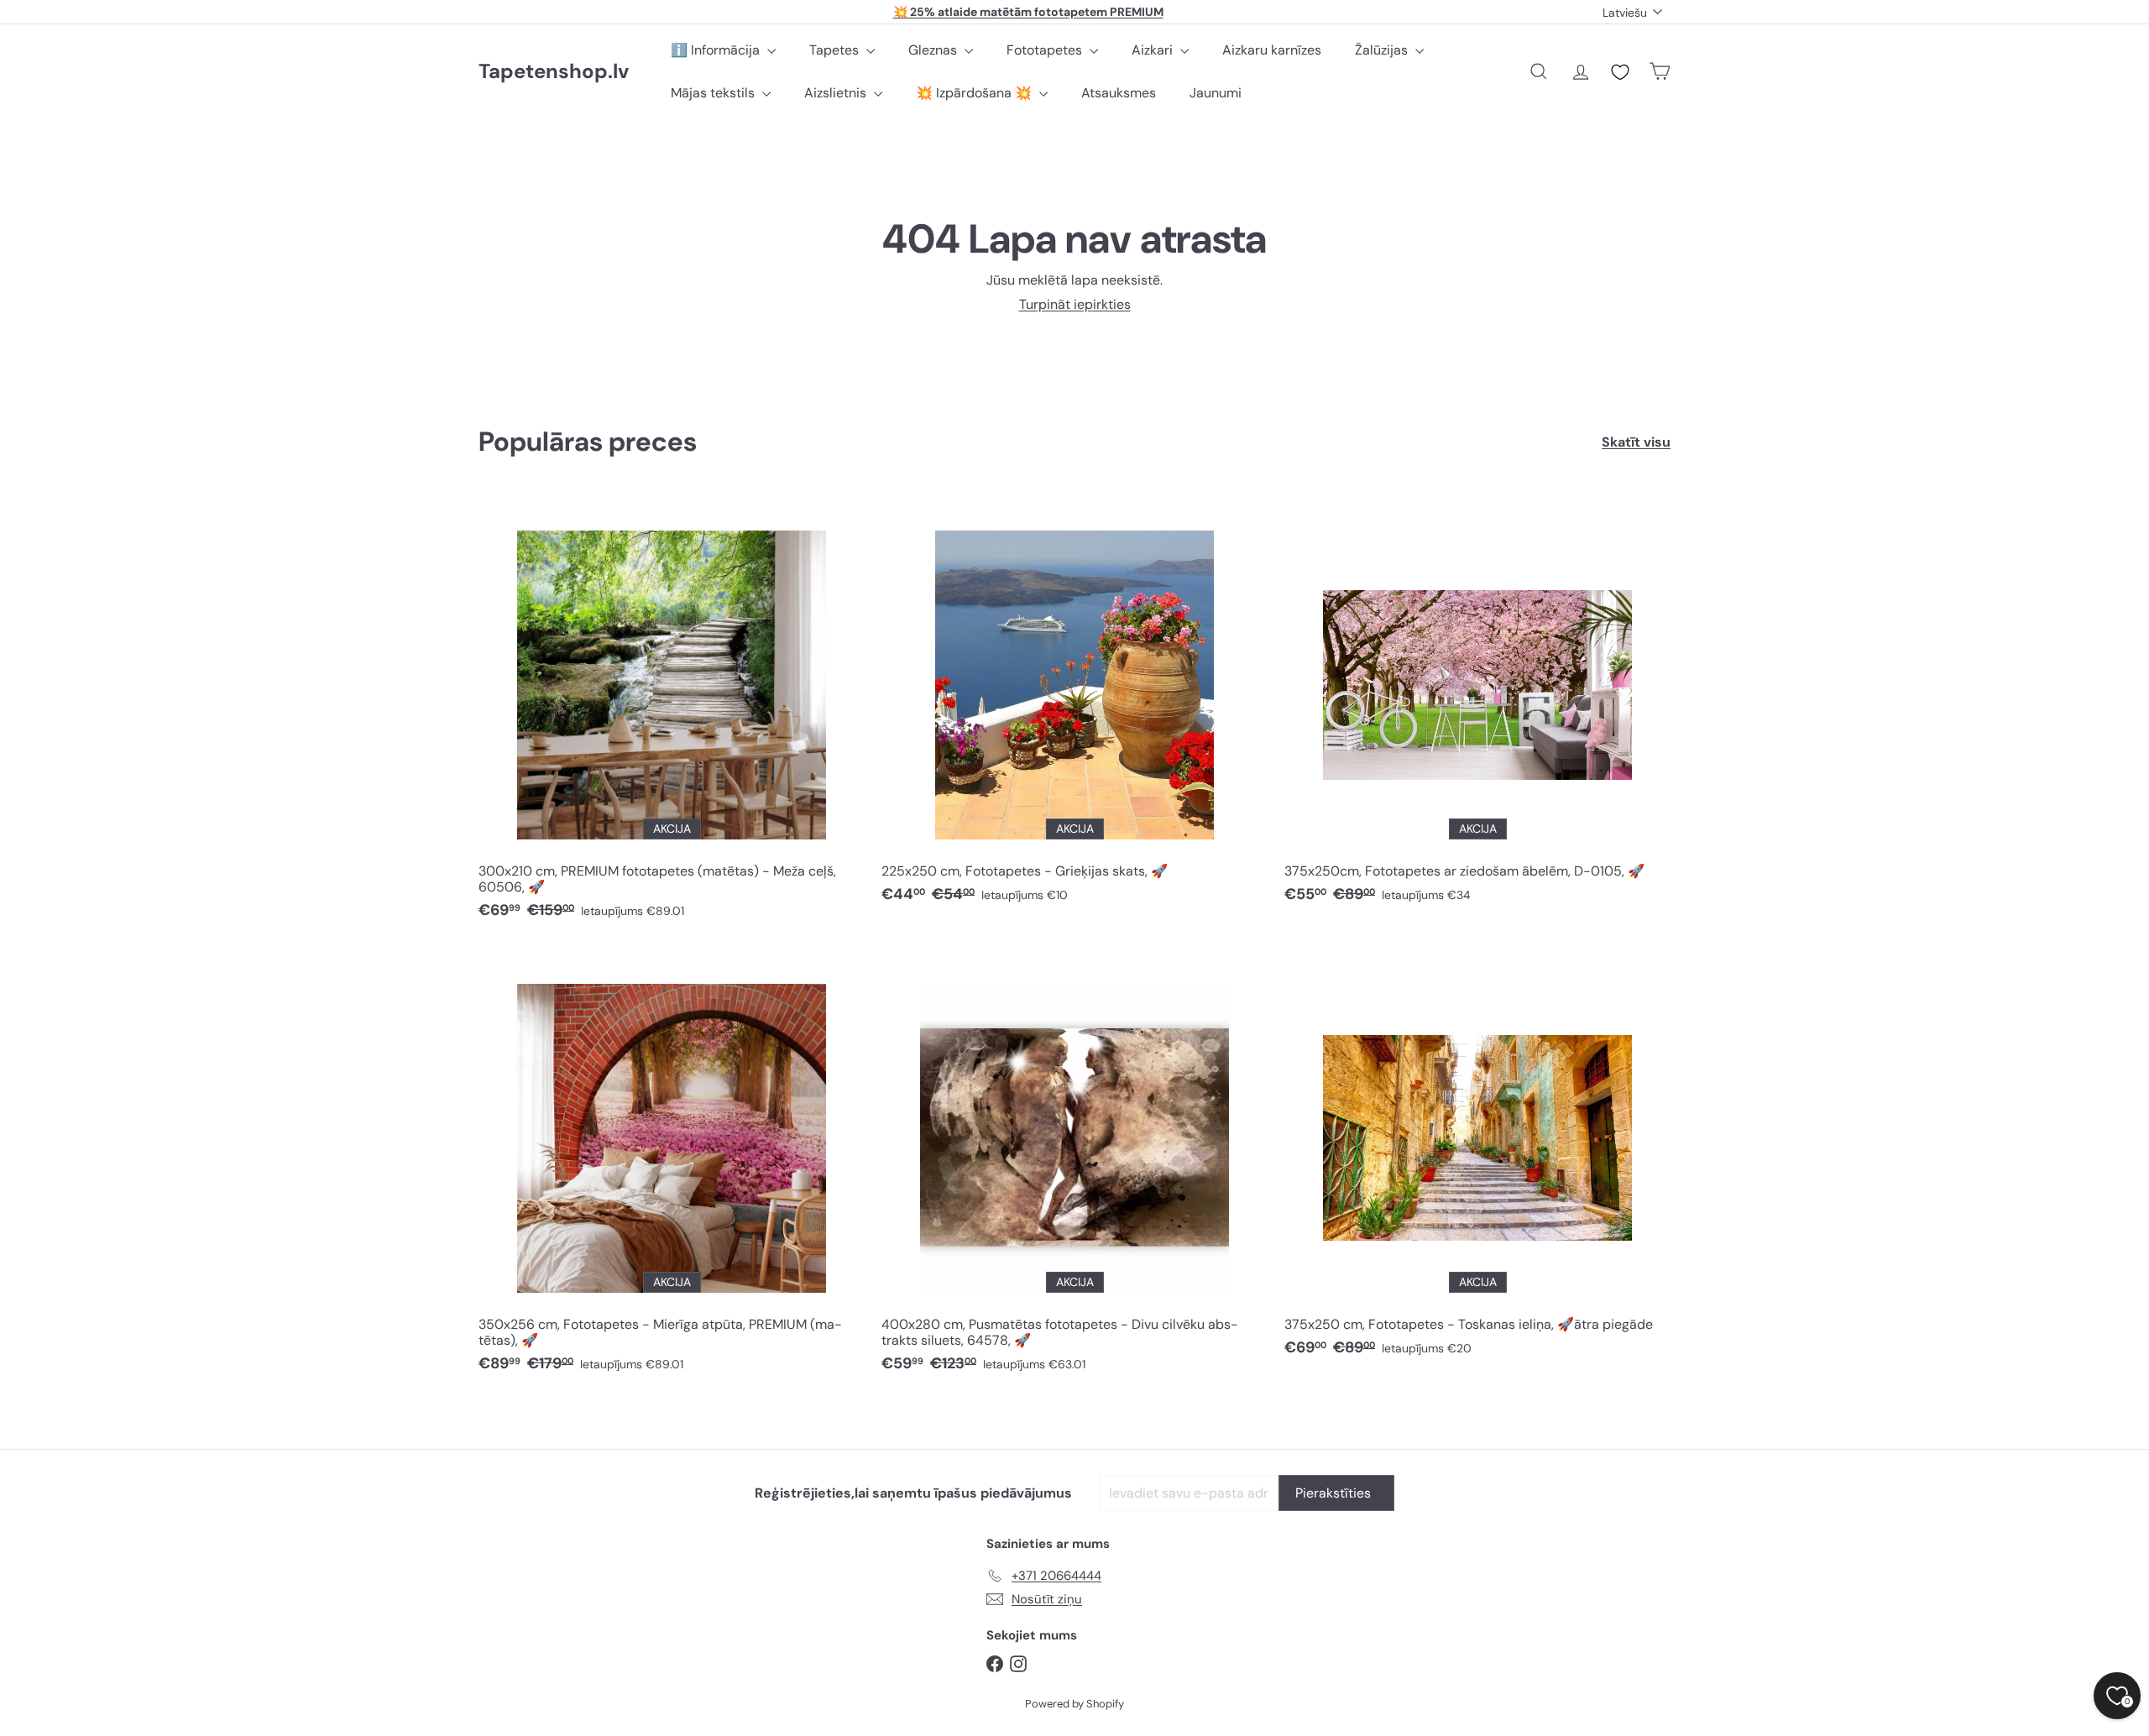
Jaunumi (1216, 93)
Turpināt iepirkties (1075, 304)
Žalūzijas (1383, 50)
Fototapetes (1046, 50)
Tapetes (836, 50)
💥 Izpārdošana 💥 (975, 93)
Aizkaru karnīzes (1272, 50)
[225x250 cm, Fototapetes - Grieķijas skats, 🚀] (1074, 706)
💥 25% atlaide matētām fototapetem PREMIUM (1028, 12)
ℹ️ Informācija (717, 50)
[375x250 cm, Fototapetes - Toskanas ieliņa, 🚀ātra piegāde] (1477, 1160)
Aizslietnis (837, 93)
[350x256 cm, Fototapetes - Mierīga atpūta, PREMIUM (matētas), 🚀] (672, 1168)
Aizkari (1154, 50)
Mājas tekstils (714, 93)
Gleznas (934, 50)
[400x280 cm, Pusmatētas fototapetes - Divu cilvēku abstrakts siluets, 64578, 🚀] (1074, 1168)
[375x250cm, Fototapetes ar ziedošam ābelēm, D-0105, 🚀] (1477, 706)
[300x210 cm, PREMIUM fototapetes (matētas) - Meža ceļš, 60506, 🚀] (672, 714)
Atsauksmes (1119, 93)
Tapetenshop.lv (554, 72)
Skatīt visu (1636, 442)
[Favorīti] (1620, 72)
